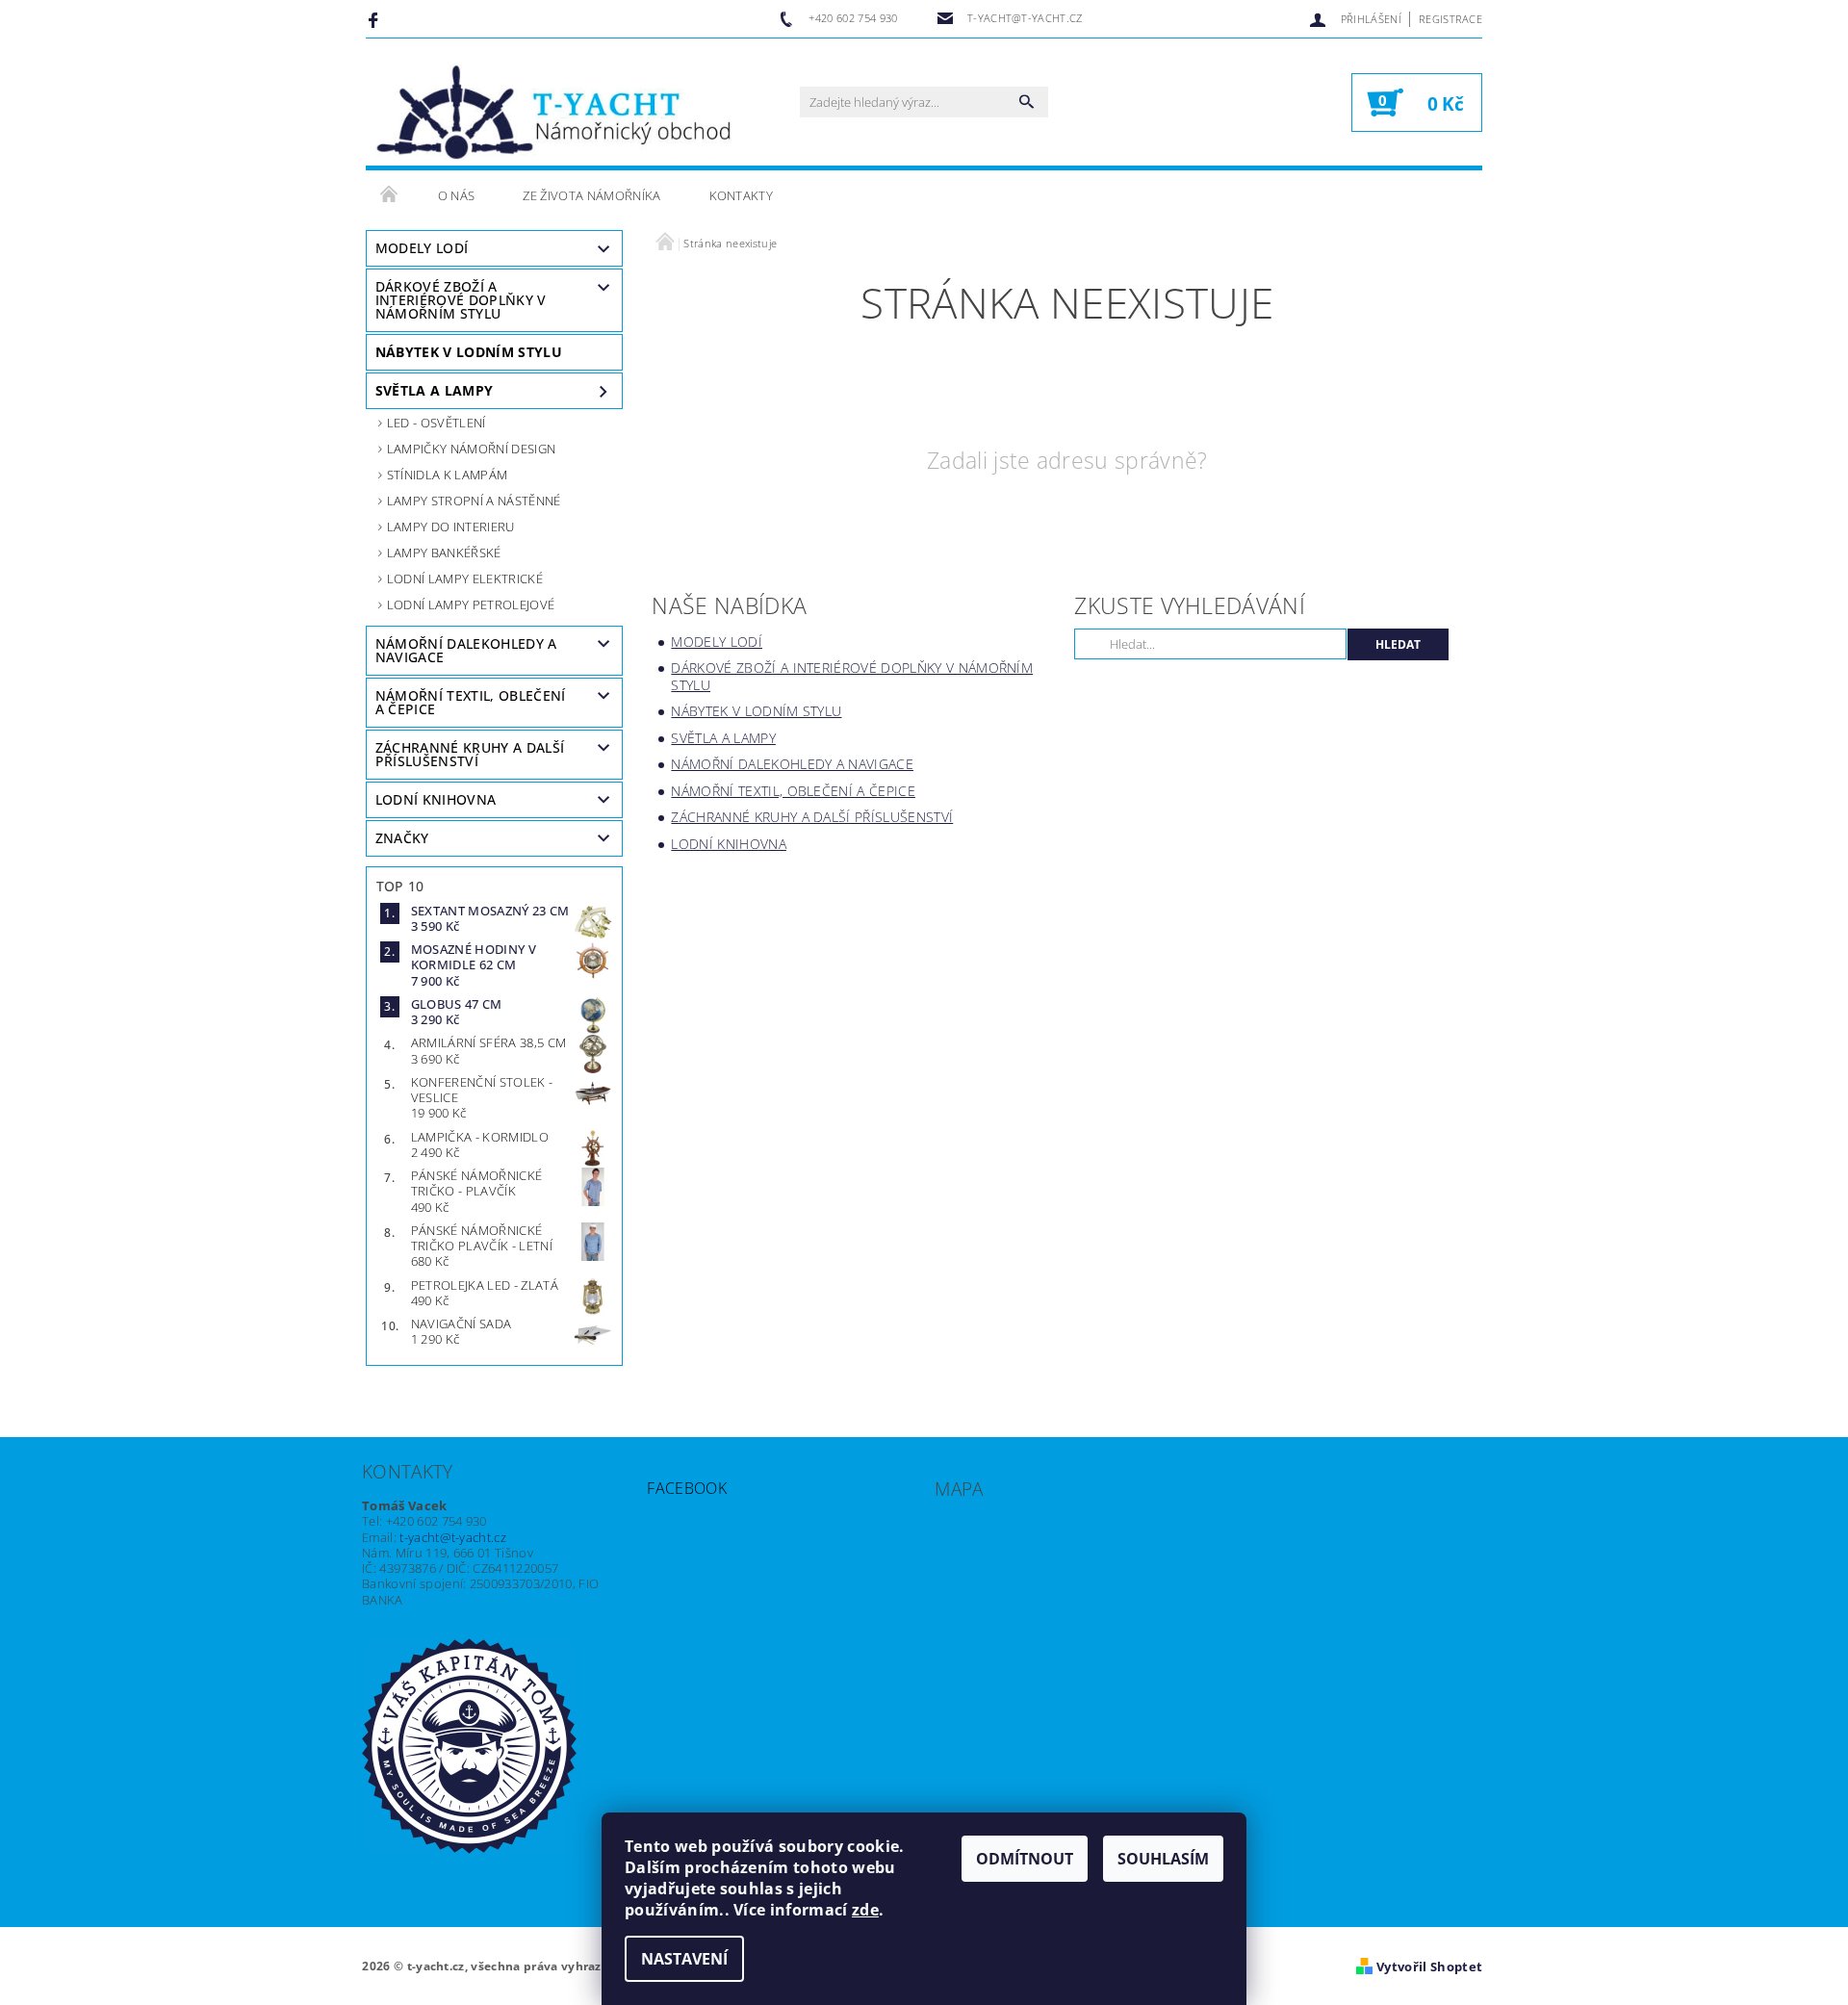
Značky (402, 838)
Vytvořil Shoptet (1429, 1966)
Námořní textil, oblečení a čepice (471, 702)
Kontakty (742, 195)
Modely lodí (422, 248)
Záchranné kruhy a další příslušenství (470, 754)
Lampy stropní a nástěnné (474, 501)
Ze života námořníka (591, 195)
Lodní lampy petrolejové (471, 604)
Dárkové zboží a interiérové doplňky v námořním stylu (461, 300)
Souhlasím (1163, 1859)
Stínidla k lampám (447, 475)
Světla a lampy (434, 390)
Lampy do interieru (451, 527)
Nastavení (684, 1959)
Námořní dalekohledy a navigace (466, 650)
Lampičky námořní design (471, 449)
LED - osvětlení (436, 423)
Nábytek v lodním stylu (469, 352)
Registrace (1450, 19)
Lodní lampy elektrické (465, 578)
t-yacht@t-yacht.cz (453, 1537)
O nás (457, 195)
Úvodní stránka (390, 195)
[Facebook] (376, 19)
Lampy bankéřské (444, 553)
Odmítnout (1025, 1859)
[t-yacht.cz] (553, 112)
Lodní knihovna (436, 799)
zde (865, 1910)
